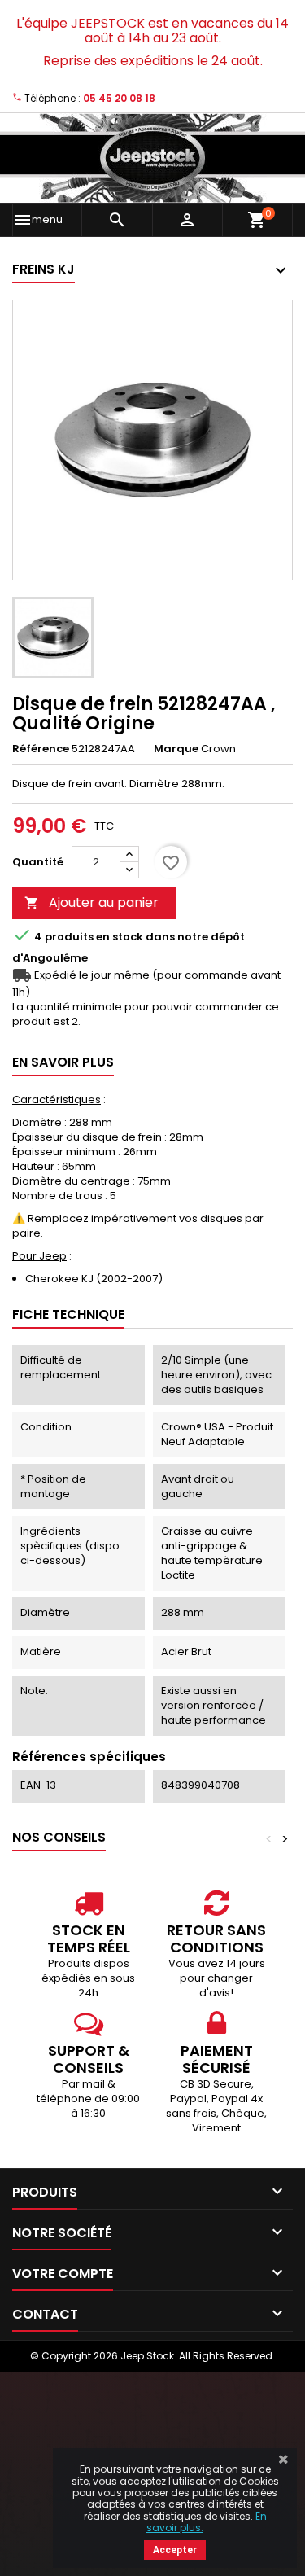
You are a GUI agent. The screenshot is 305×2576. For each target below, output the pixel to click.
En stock (120, 937)
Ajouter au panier (91, 902)
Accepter (175, 2550)
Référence (41, 749)
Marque (176, 749)
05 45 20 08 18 (119, 98)
